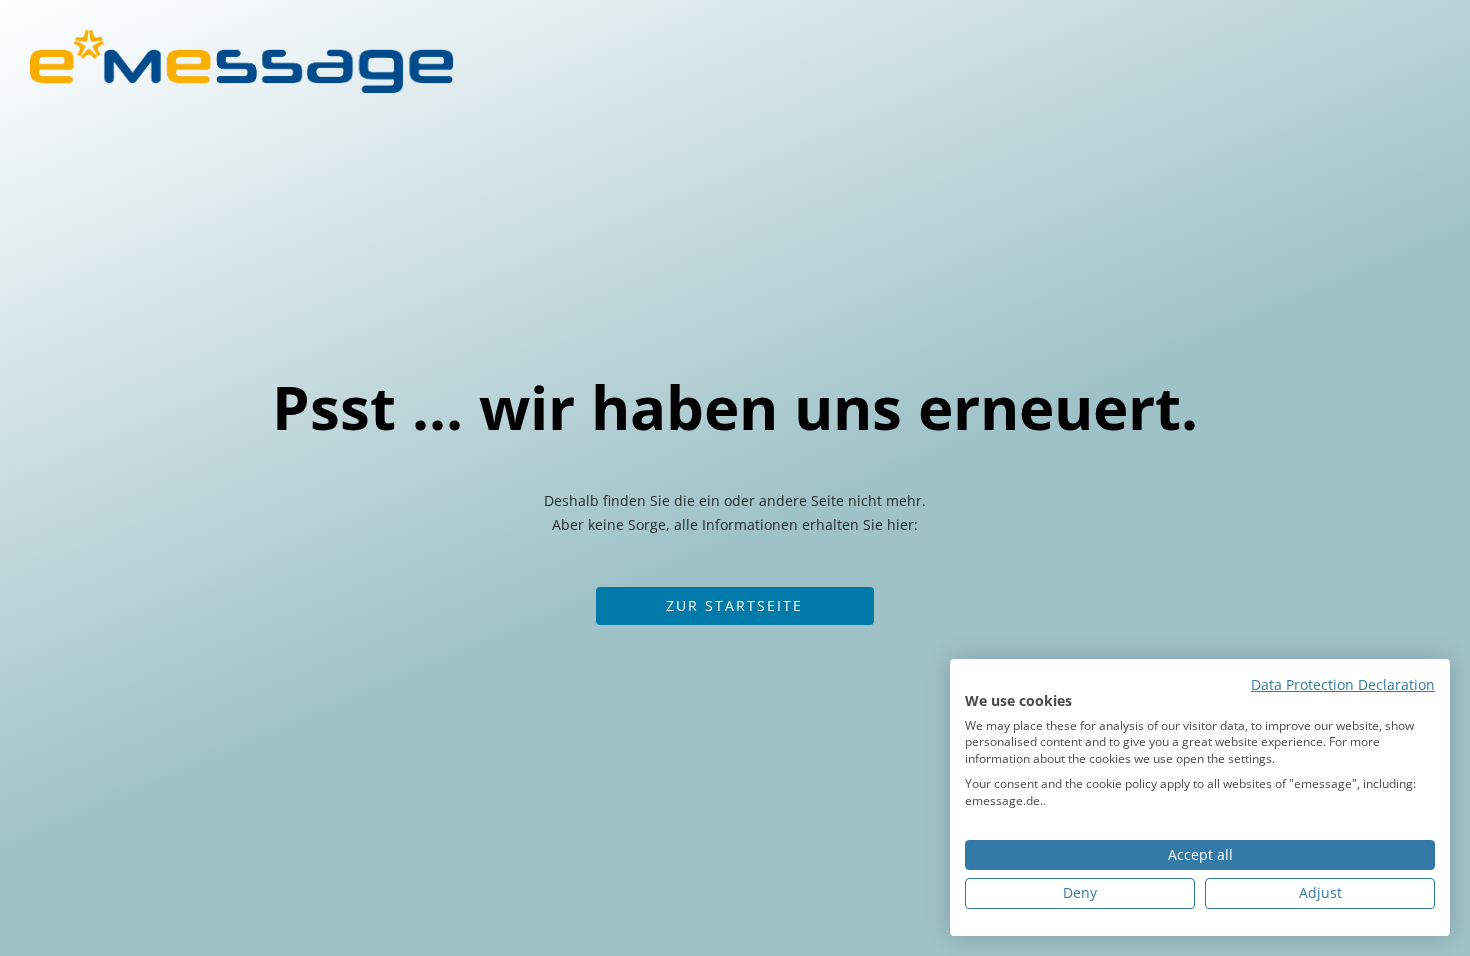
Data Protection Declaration (1343, 685)
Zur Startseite (734, 605)
